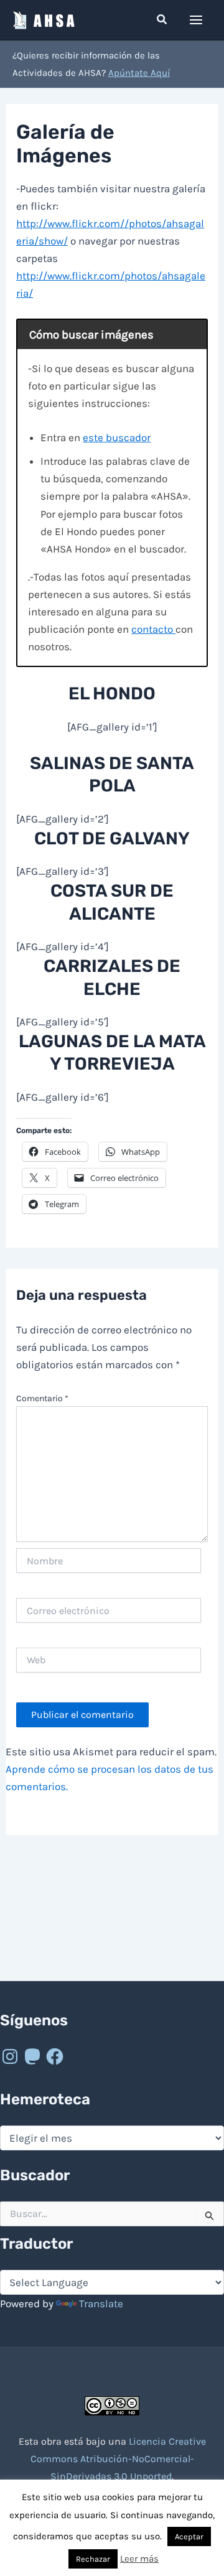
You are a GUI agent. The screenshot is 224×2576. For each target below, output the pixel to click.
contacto (153, 629)
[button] (162, 20)
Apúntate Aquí (139, 73)
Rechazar (93, 2559)
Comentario (42, 1398)
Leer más (139, 2559)
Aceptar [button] (189, 2536)
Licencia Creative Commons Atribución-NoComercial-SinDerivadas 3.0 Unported (118, 2459)
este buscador (117, 437)
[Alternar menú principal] (197, 20)
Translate (101, 2303)
